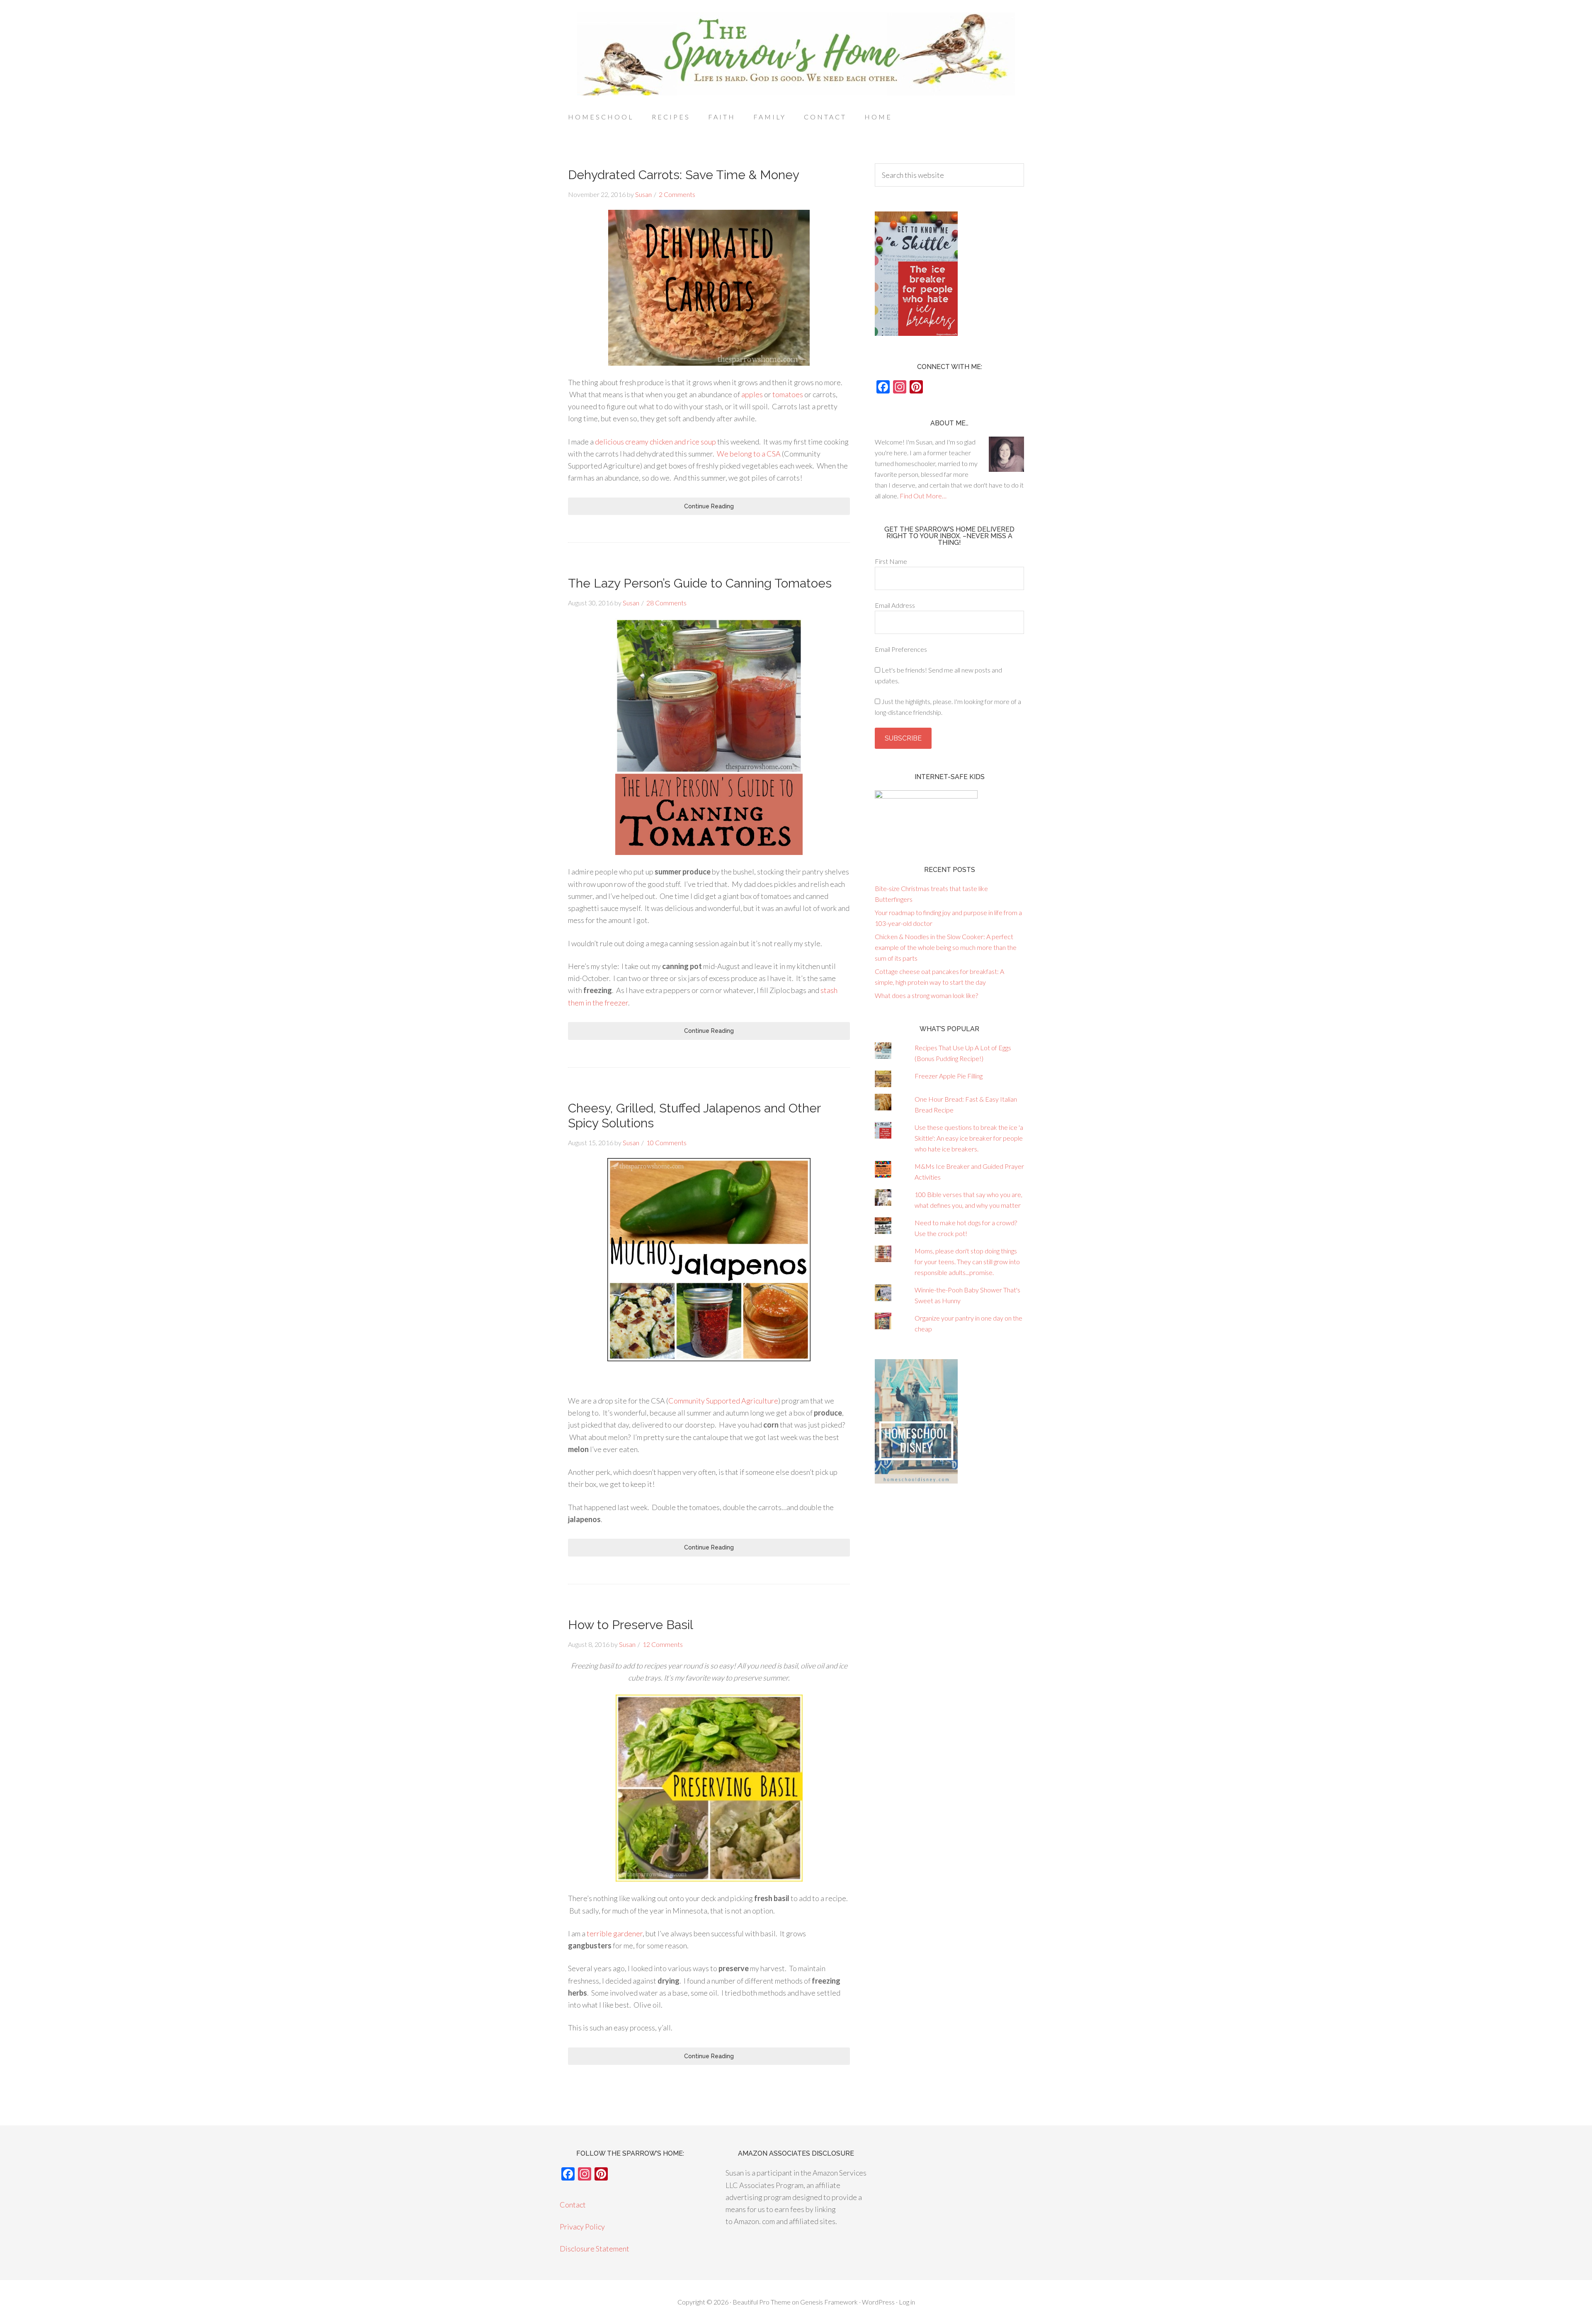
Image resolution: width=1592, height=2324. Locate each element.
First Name (891, 561)
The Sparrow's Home (796, 54)
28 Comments (666, 603)
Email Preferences (901, 649)
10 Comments (666, 1143)
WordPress (878, 2302)
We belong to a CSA (749, 454)
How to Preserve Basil (631, 1625)
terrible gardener (615, 1933)
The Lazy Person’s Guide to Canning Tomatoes (700, 583)
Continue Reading (709, 506)
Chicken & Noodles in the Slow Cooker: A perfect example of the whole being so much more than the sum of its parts (946, 947)
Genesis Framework (829, 2302)
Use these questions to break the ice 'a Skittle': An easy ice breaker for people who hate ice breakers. (969, 1138)
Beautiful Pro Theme (762, 2302)
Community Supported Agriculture (723, 1401)
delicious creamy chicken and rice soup (655, 442)
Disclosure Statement (595, 2249)
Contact (573, 2205)
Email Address (895, 605)
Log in (907, 2302)
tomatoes (788, 394)
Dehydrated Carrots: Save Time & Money (684, 175)
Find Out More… (923, 496)
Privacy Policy (582, 2227)
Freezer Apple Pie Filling (949, 1076)
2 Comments (677, 194)
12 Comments (663, 1644)
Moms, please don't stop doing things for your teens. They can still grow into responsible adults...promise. (967, 1262)
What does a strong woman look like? (926, 995)
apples (752, 394)
